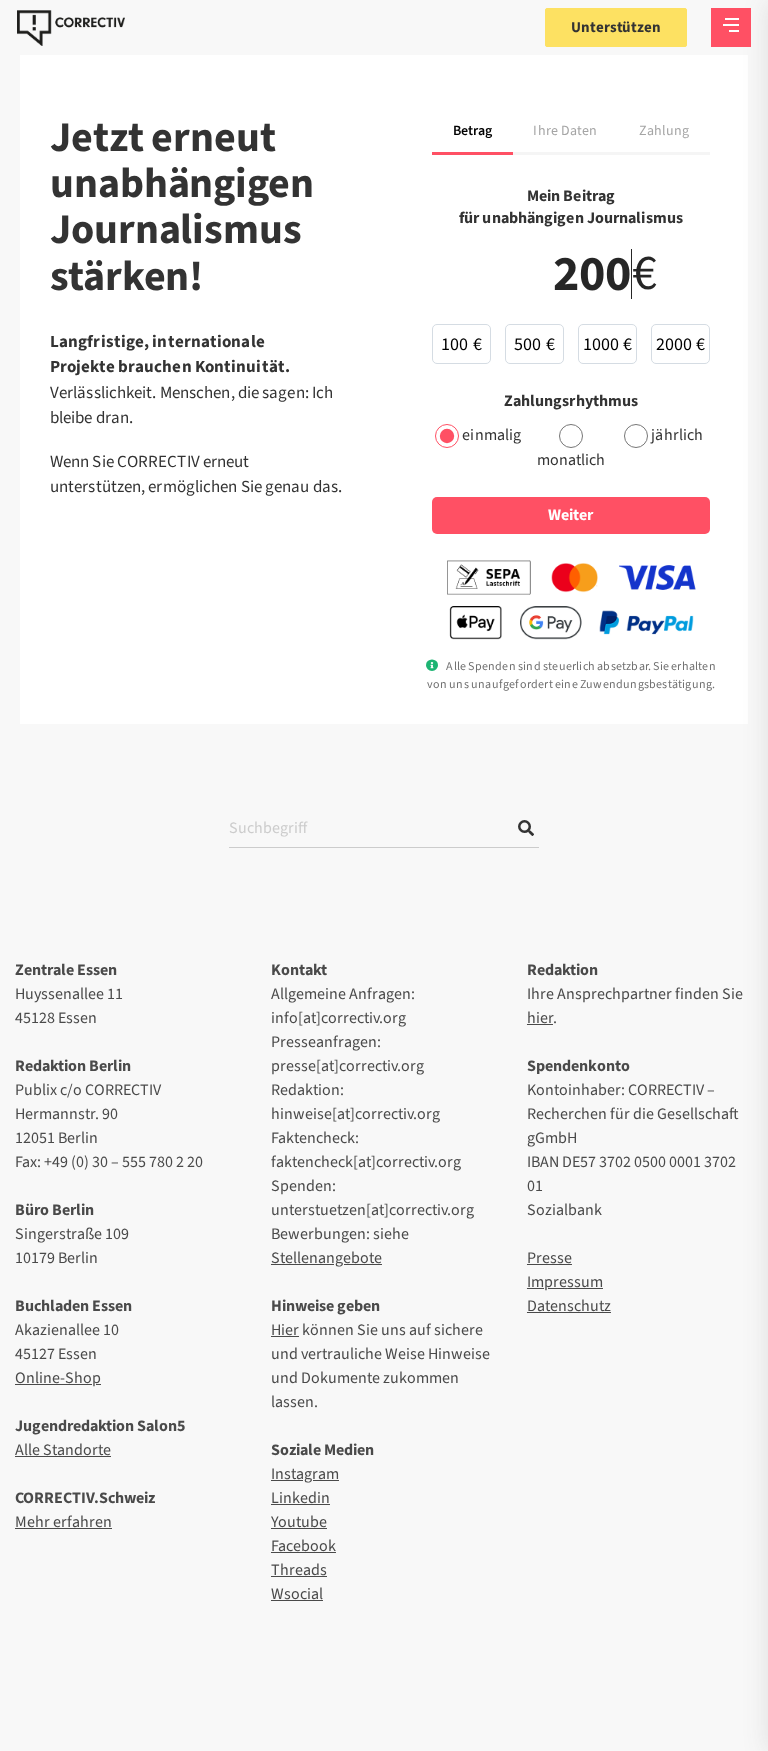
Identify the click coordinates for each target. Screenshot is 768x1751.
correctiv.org (71, 28)
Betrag (473, 131)
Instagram (305, 1474)
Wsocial (297, 1594)
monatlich (571, 460)
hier (540, 1018)
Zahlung (664, 131)
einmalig (491, 435)
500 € (534, 344)
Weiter (570, 515)
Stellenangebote (326, 1258)
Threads (299, 1570)
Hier (285, 1330)
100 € (461, 344)
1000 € (608, 344)
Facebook (303, 1546)
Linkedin (300, 1498)
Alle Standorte (63, 1450)
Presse (549, 1258)
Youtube (299, 1522)
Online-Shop (58, 1378)
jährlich (677, 435)
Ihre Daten (565, 131)
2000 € (681, 344)
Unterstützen (616, 27)
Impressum (565, 1282)
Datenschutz (569, 1306)
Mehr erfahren (63, 1522)
